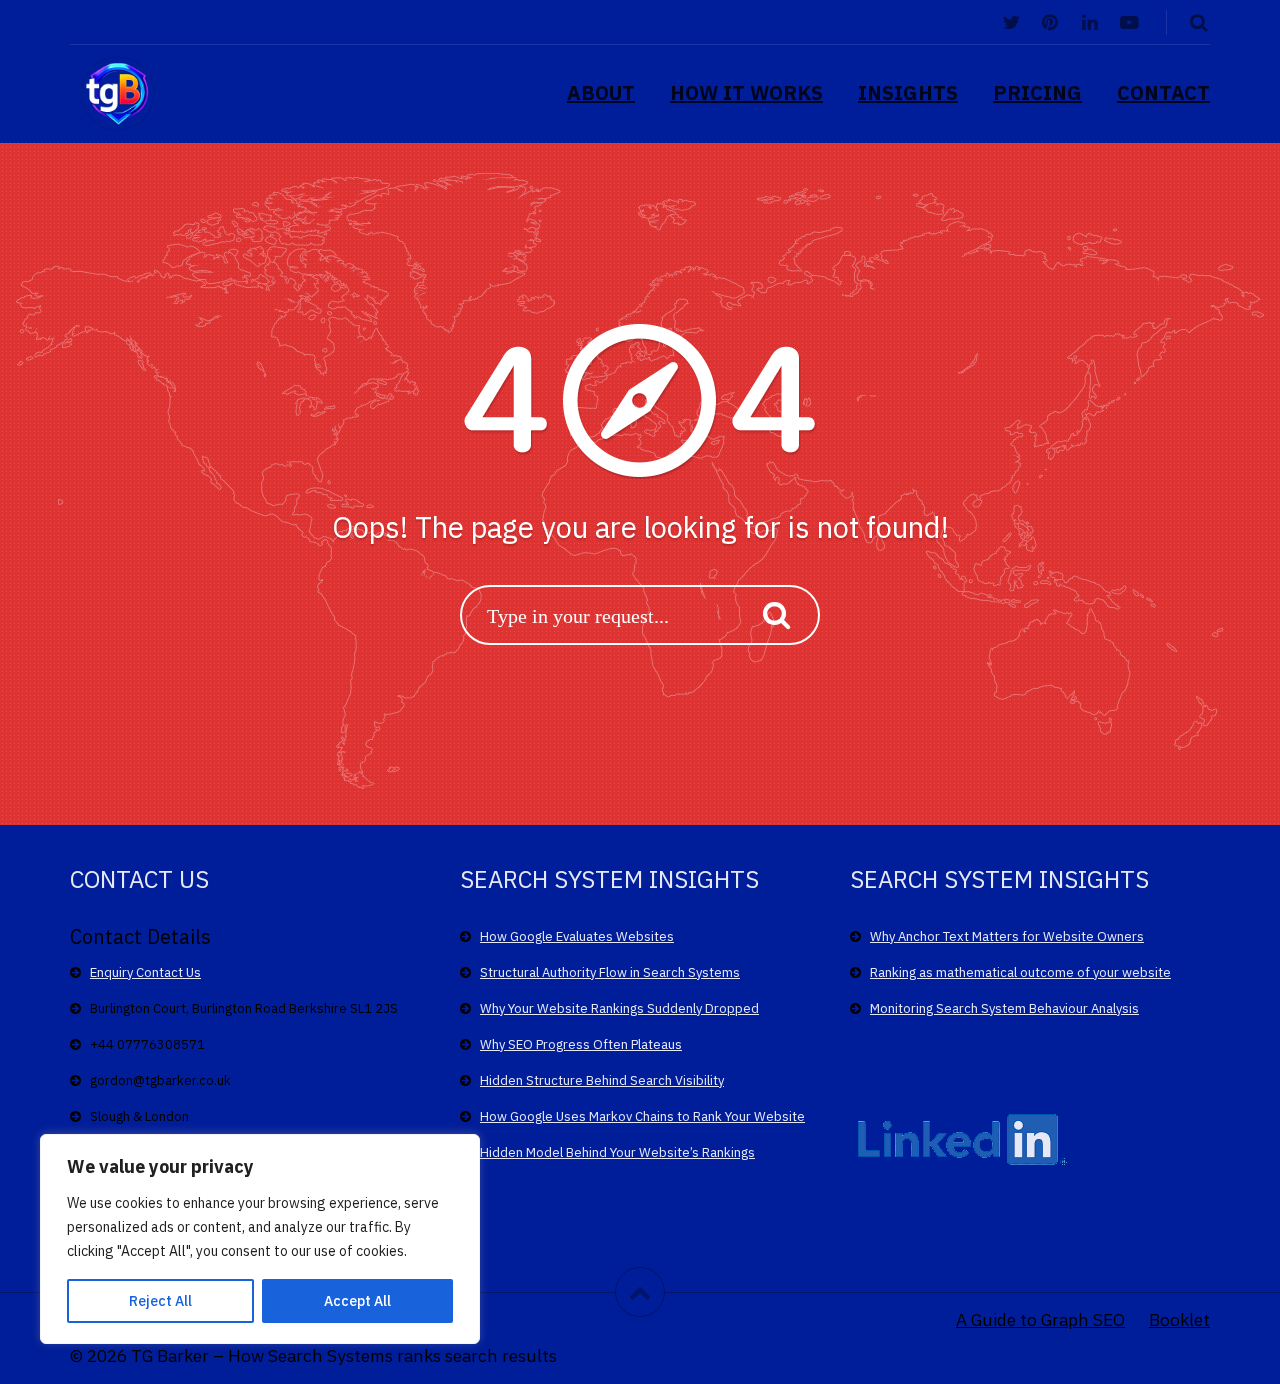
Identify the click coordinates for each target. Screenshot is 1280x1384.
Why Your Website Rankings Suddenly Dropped (619, 1008)
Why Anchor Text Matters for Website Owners (1007, 936)
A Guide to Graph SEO (1040, 1319)
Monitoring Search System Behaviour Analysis (1004, 1008)
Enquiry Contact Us (145, 972)
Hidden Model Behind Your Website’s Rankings (617, 1152)
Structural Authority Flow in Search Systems (610, 972)
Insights (908, 92)
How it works (746, 92)
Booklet (1179, 1319)
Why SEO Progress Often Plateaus (581, 1044)
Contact (1163, 92)
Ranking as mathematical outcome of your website (1020, 972)
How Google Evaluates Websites (577, 936)
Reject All (160, 1301)
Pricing (1037, 92)
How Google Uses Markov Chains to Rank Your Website (642, 1116)
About (601, 92)
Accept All (357, 1301)
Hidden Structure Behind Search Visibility (602, 1080)
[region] (260, 1239)
